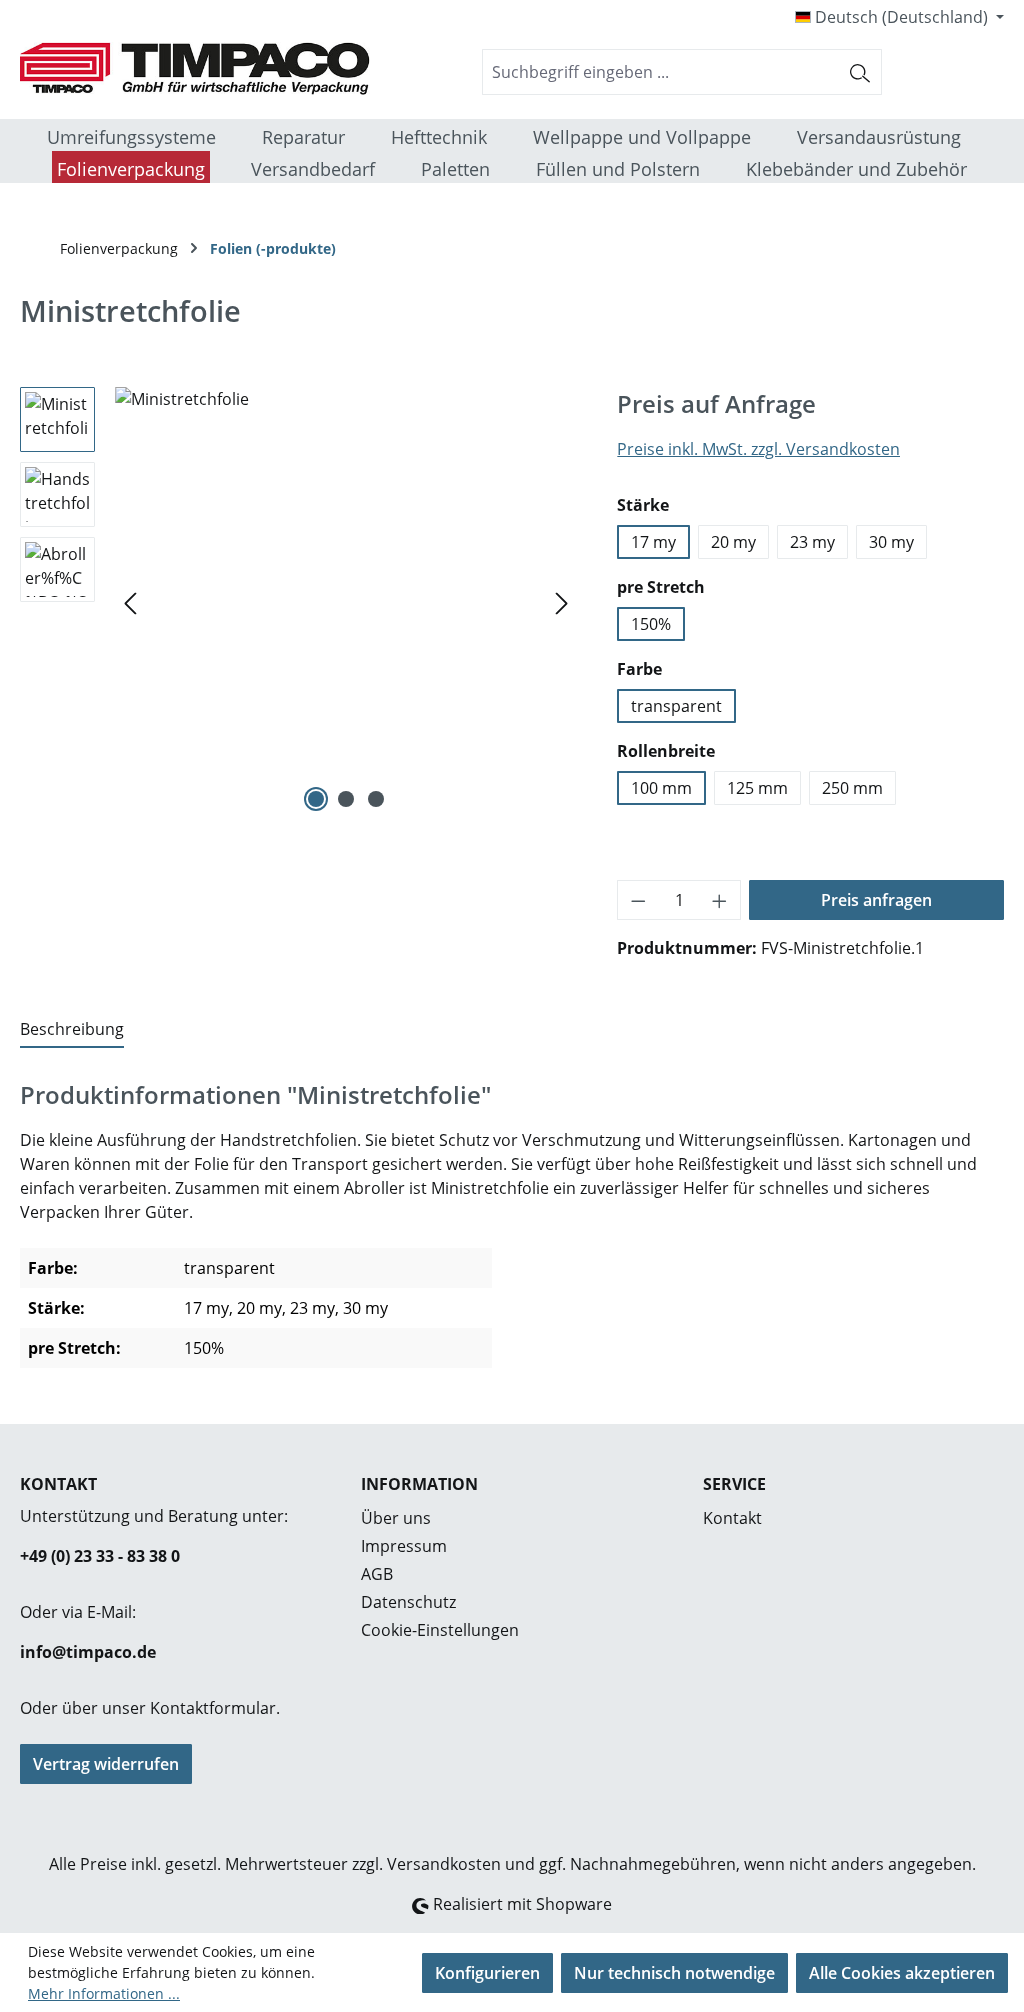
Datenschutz (408, 1602)
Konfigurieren (487, 1973)
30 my (891, 542)
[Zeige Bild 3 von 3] (376, 799)
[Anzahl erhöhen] (720, 900)
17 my (653, 542)
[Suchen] (860, 72)
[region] (298, 602)
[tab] (72, 1030)
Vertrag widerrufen (106, 1764)
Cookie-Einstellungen (440, 1630)
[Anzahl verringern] (638, 900)
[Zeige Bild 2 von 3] (346, 799)
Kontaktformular (213, 1708)
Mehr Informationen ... (104, 1993)
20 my (733, 542)
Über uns (396, 1518)
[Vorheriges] (130, 601)
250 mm (852, 788)
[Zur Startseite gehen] (170, 68)
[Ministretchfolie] (346, 602)
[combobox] (661, 72)
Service (734, 1484)
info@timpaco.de (88, 1652)
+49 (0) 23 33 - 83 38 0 (100, 1556)
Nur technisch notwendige (674, 1973)
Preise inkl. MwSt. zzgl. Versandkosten (758, 449)
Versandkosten (444, 1864)
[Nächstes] (562, 601)
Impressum (404, 1546)
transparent (676, 706)
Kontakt (732, 1518)
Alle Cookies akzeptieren (902, 1973)
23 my (812, 542)
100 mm (661, 788)
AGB (377, 1574)
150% (651, 624)
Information (419, 1484)
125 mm (757, 788)
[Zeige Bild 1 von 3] (316, 799)
